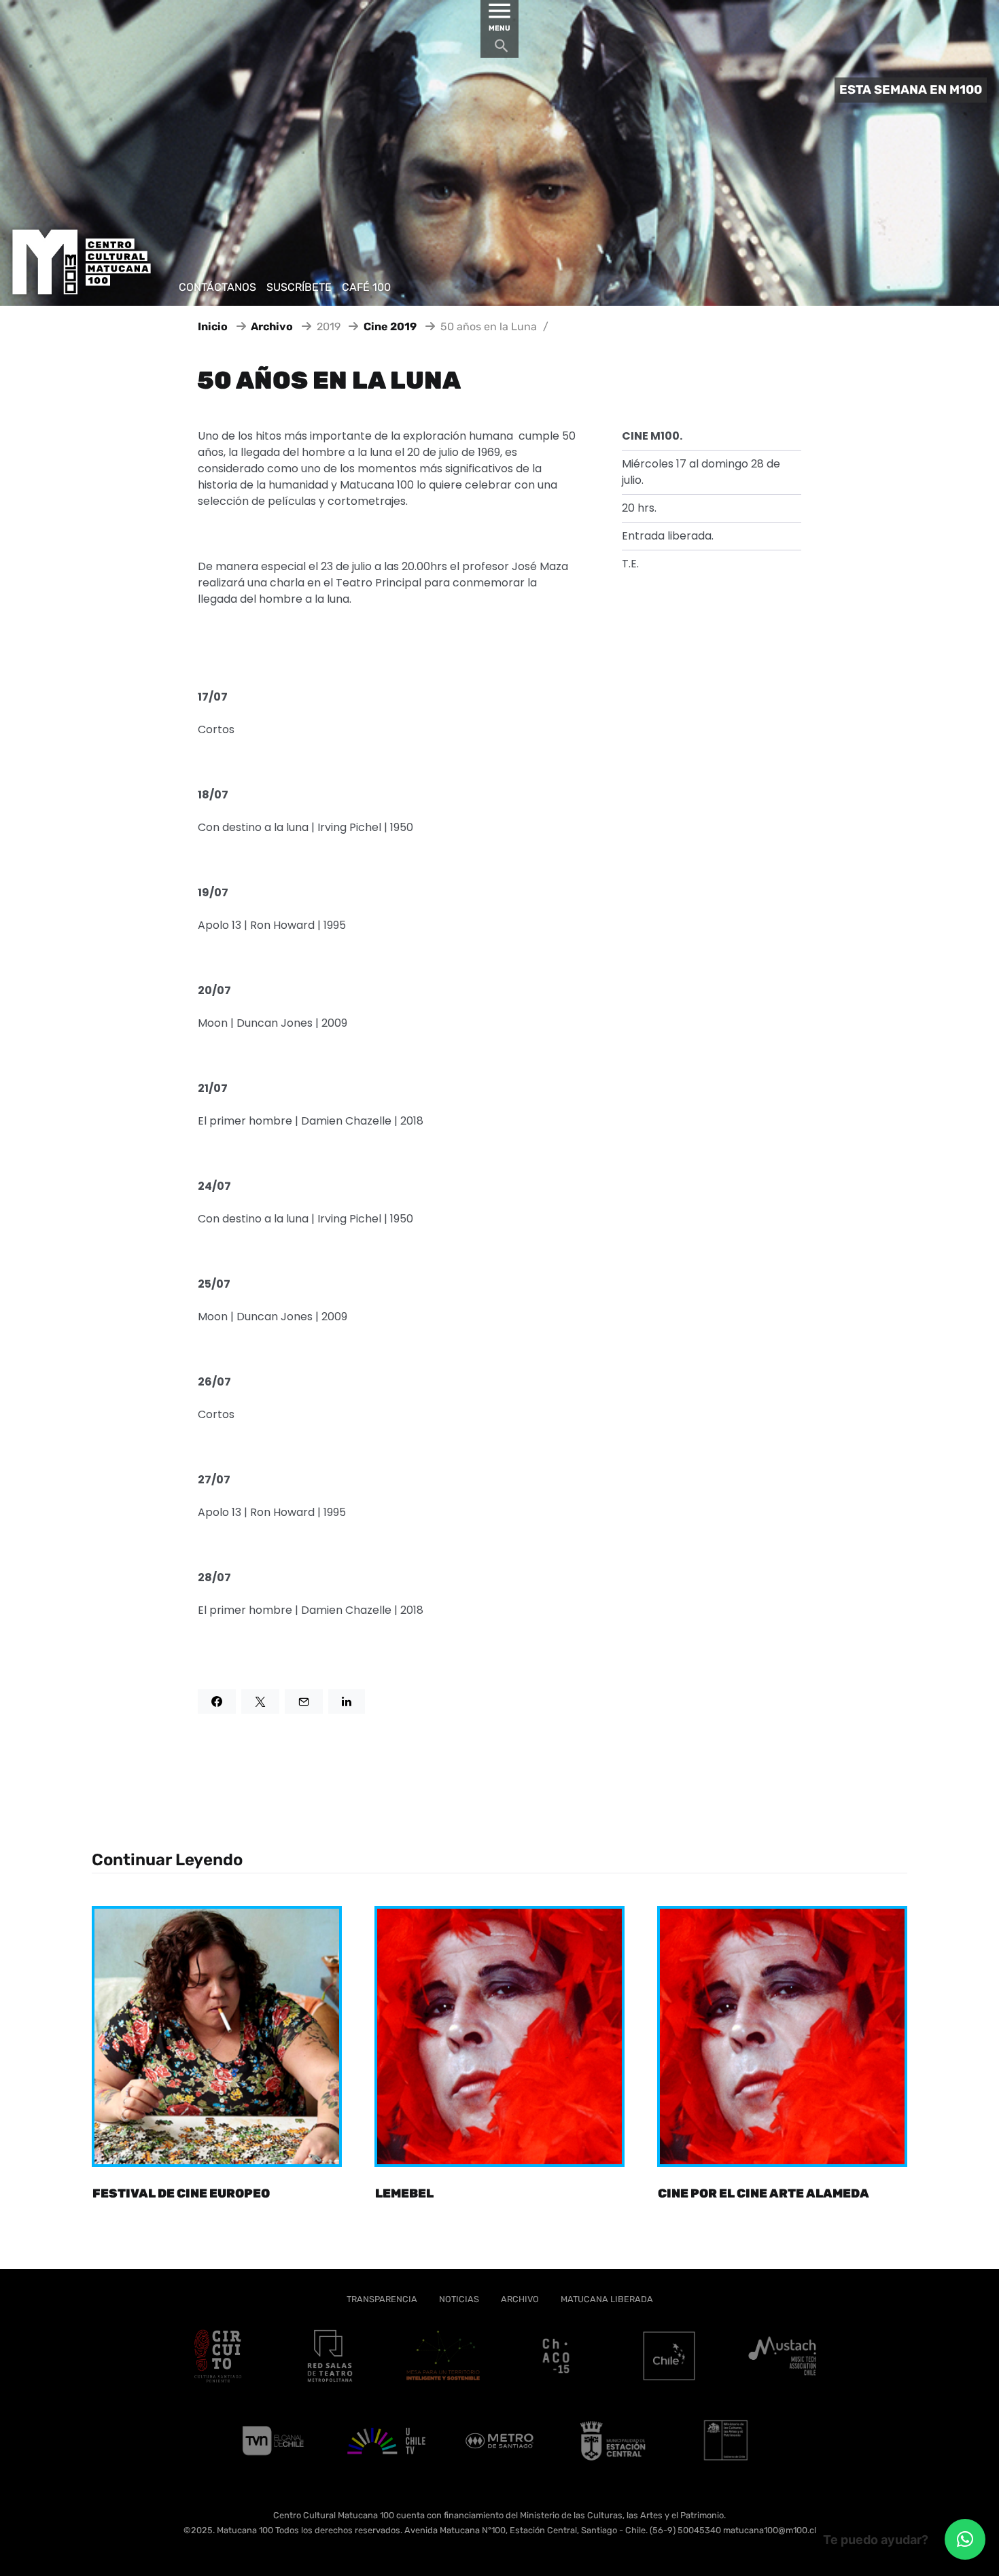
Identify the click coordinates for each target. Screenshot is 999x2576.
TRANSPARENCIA (382, 2299)
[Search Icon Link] (502, 49)
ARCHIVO (520, 2299)
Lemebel (404, 2193)
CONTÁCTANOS (217, 287)
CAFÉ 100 (366, 287)
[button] (965, 2539)
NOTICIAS (459, 2299)
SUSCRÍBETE (299, 287)
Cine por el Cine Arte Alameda (764, 2193)
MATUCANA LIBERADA (607, 2299)
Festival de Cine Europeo (181, 2193)
